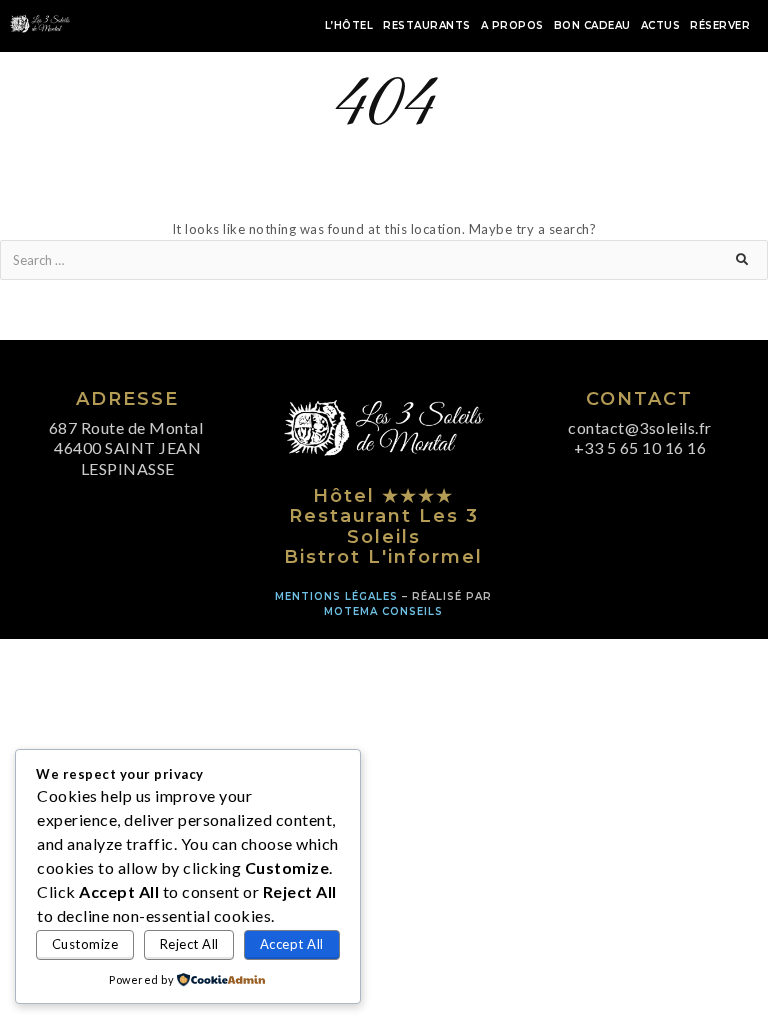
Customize (85, 944)
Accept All (292, 944)
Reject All (189, 944)
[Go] (751, 260)
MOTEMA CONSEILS (383, 611)
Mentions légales (336, 596)
